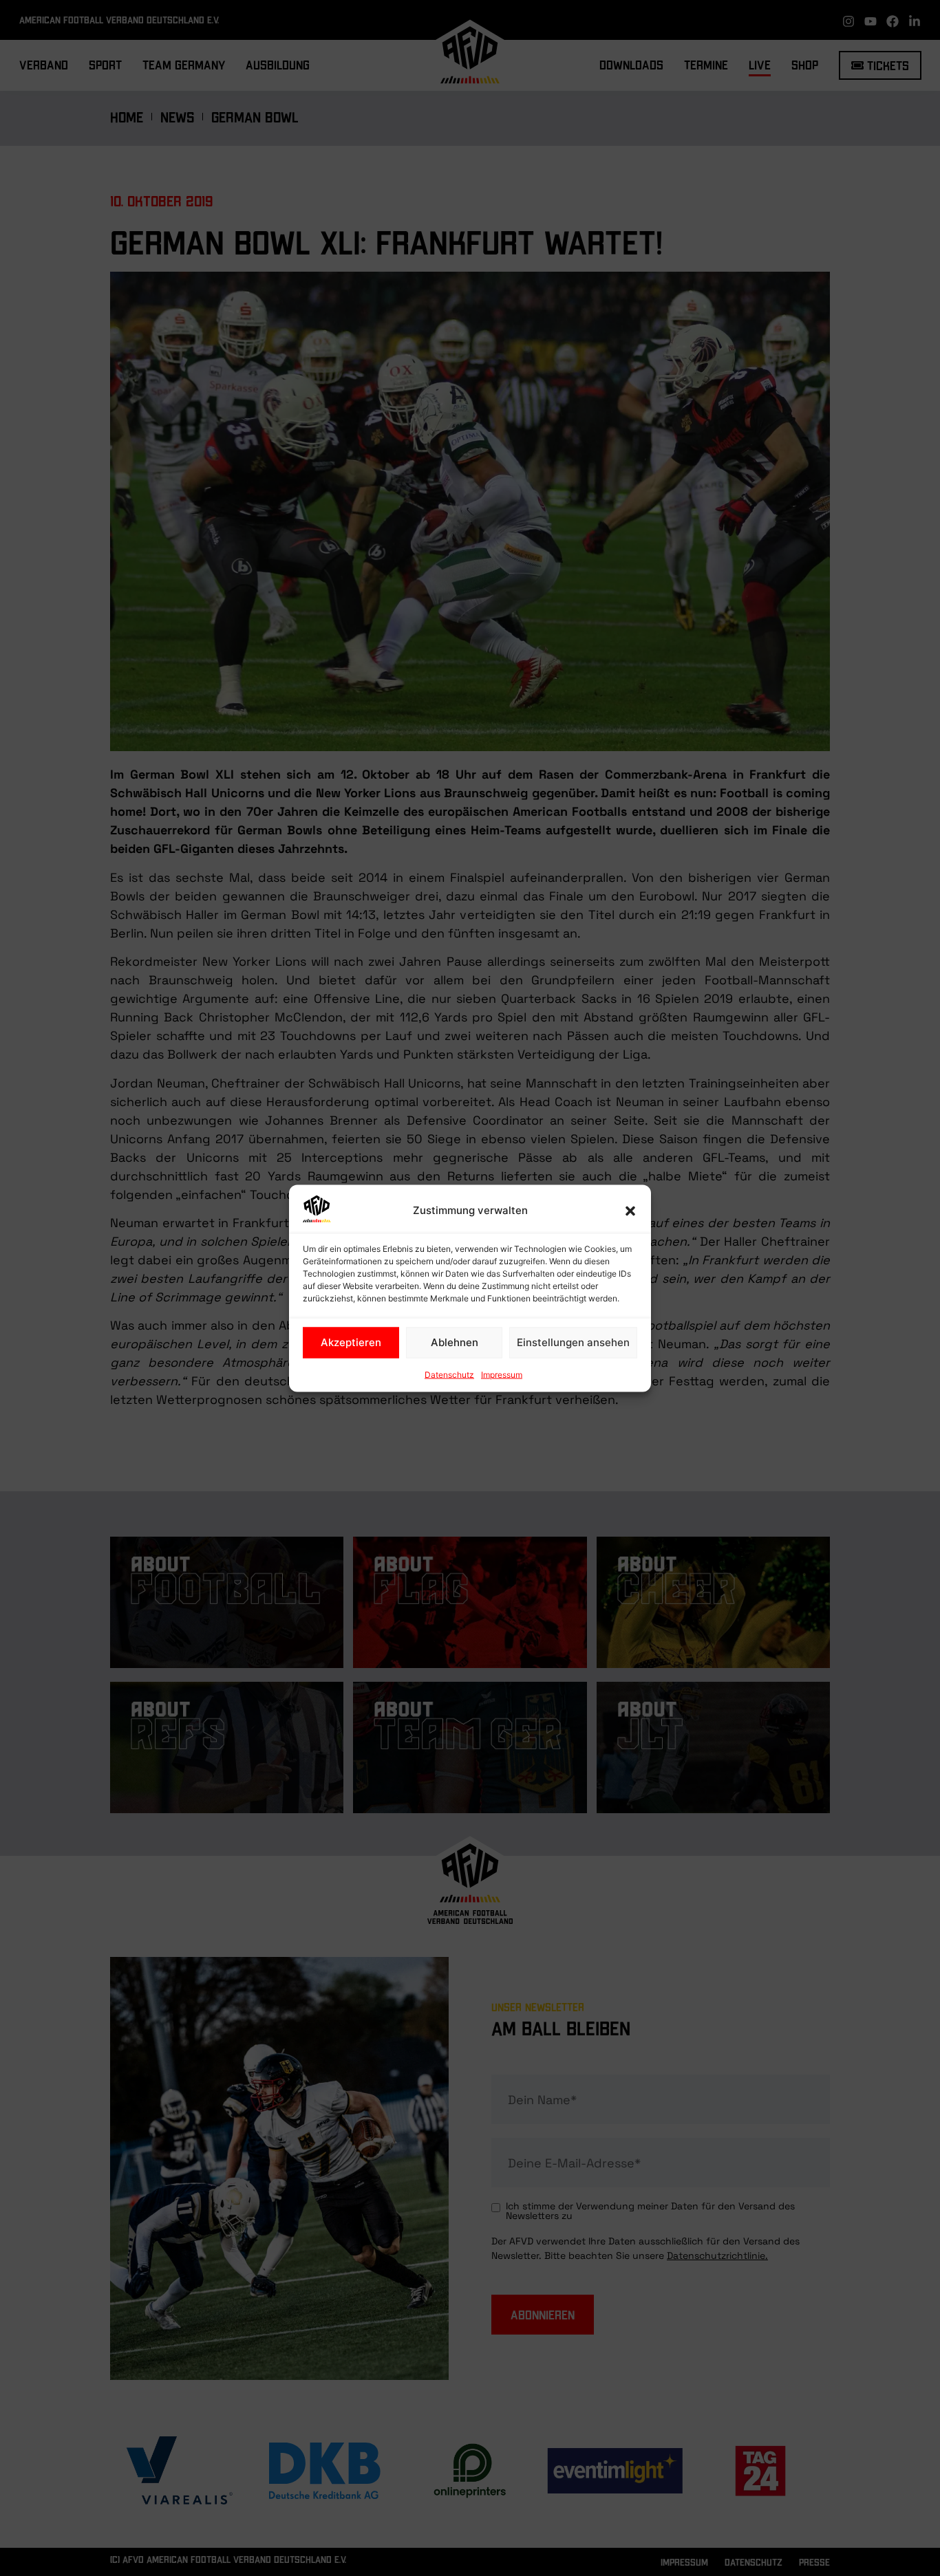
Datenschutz (449, 1374)
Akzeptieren (351, 1342)
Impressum (502, 1374)
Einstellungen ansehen (573, 1342)
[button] (630, 1211)
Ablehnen (455, 1342)
